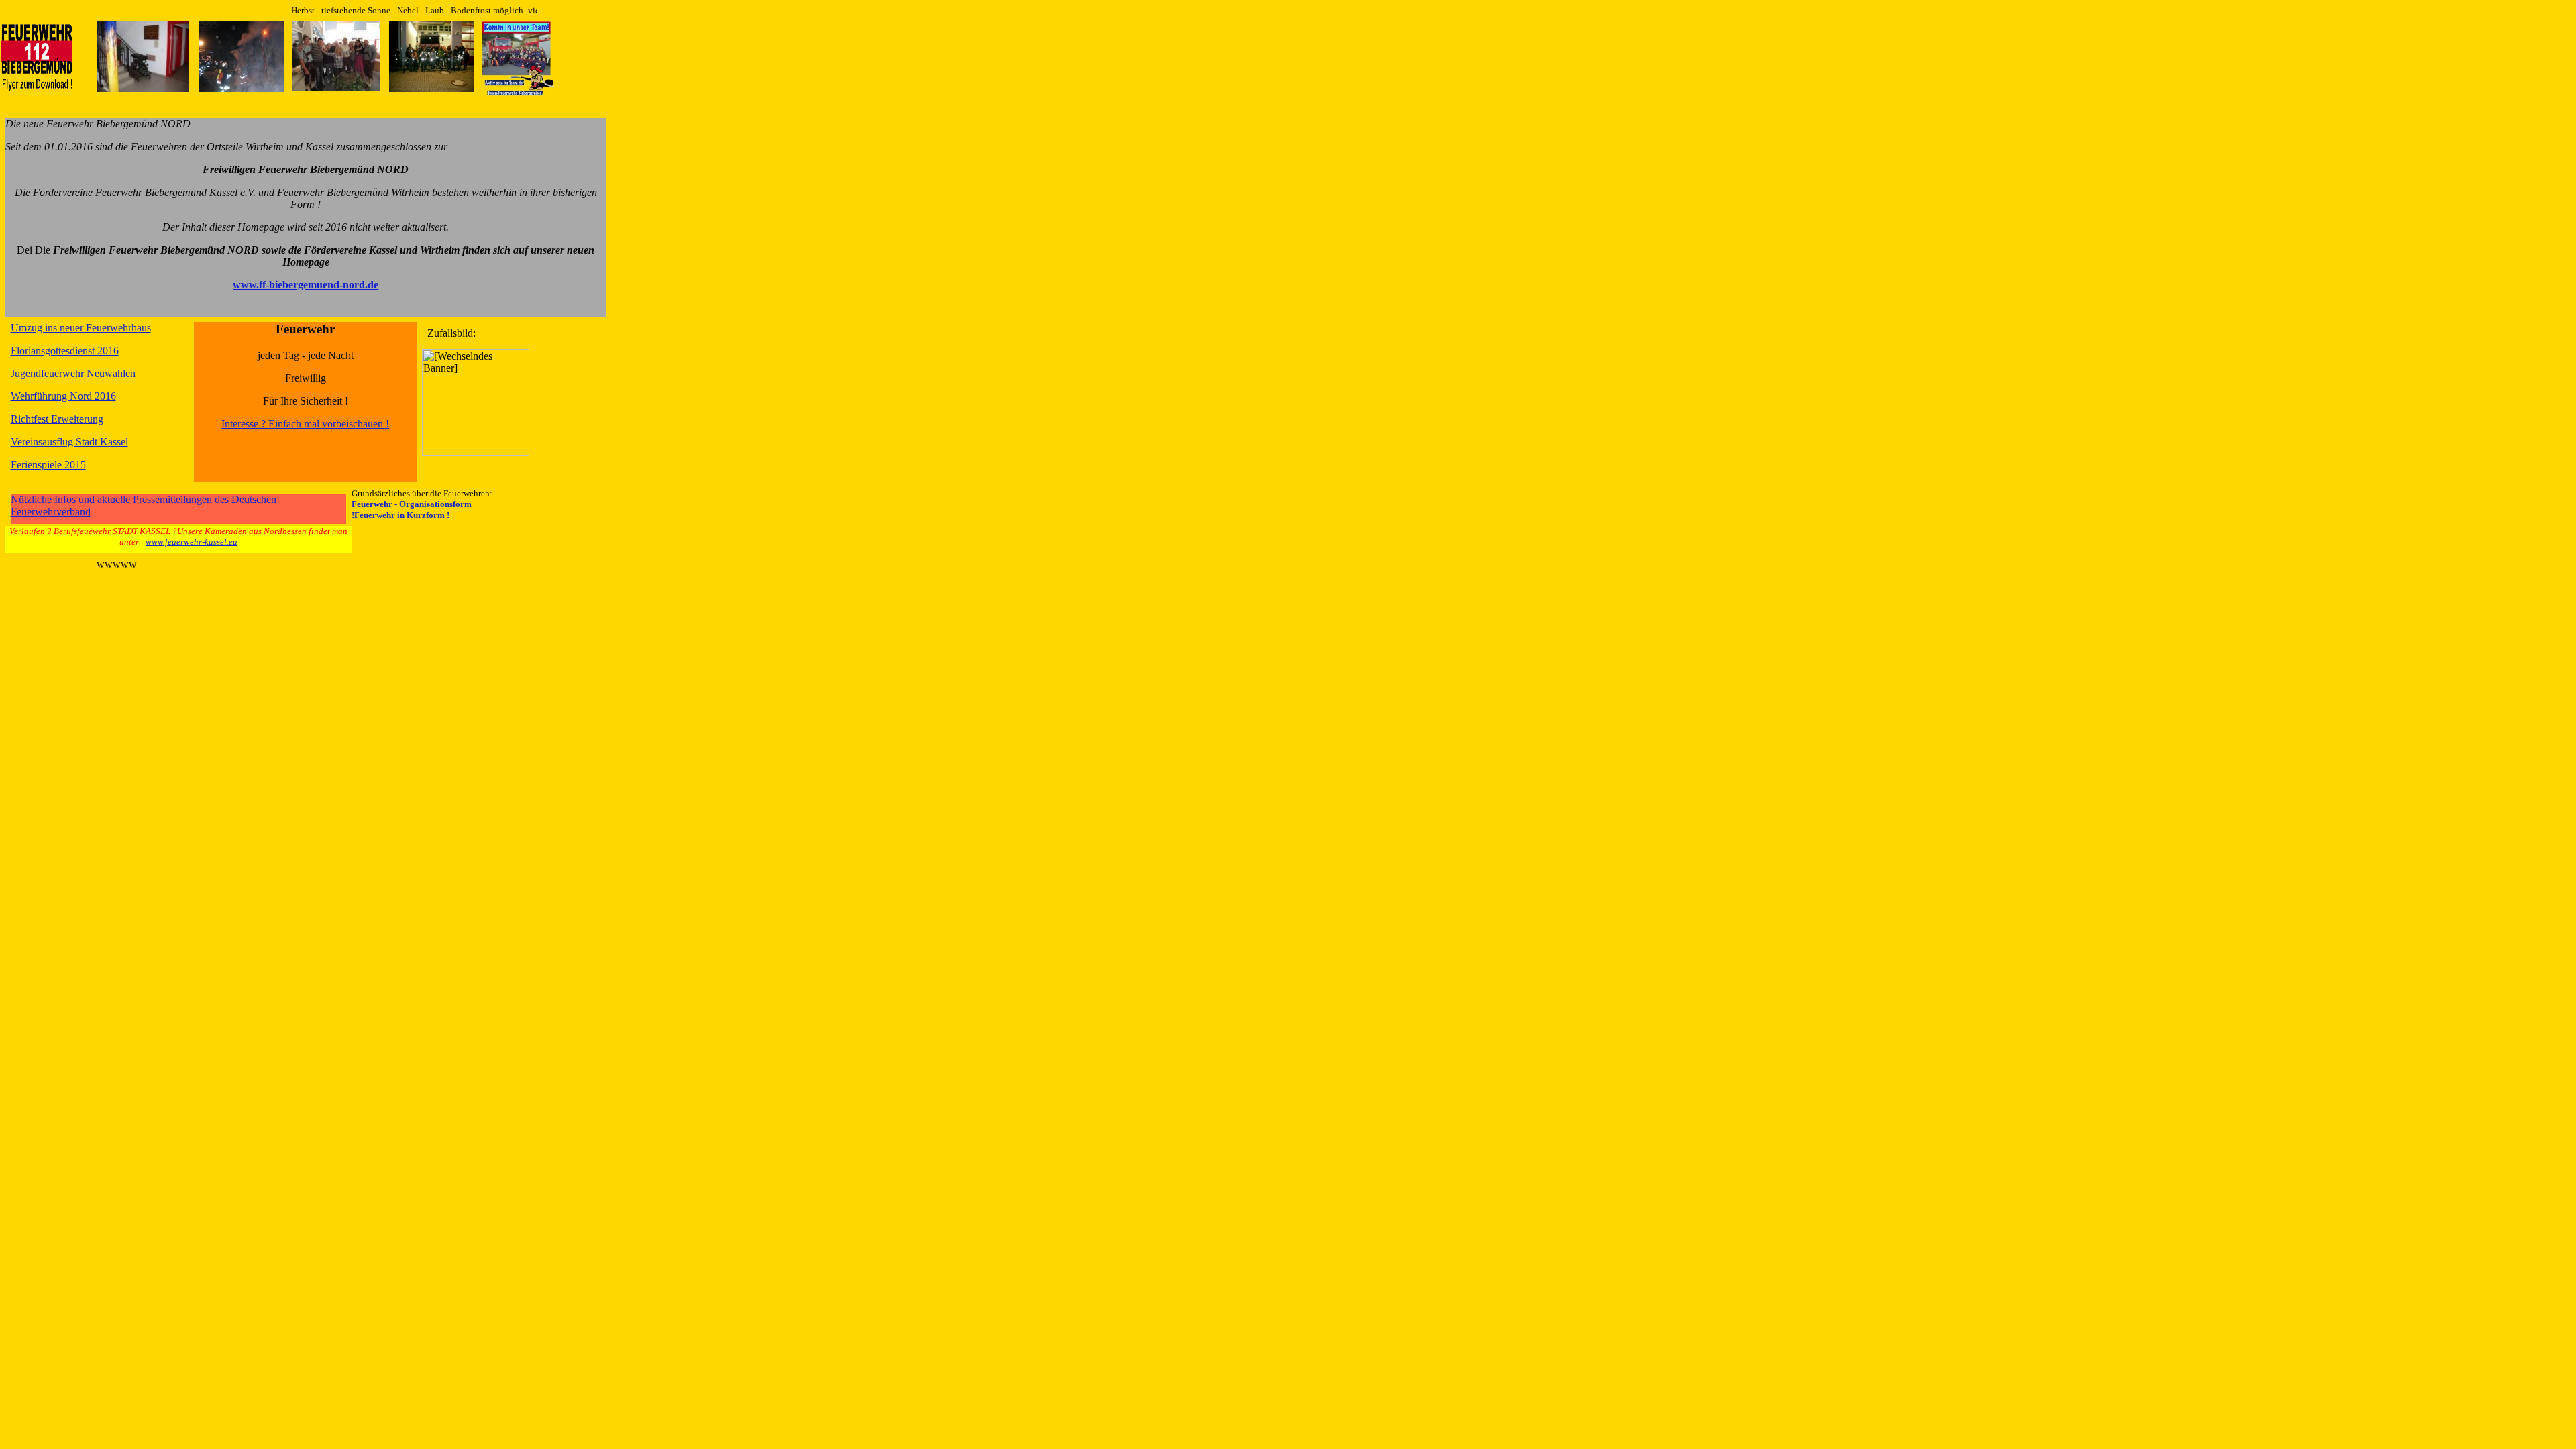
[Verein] (336, 88)
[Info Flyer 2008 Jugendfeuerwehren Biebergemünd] (518, 93)
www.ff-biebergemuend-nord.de (306, 285)
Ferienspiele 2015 (48, 465)
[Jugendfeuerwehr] (431, 88)
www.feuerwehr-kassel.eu (192, 542)
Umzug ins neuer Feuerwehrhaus (81, 328)
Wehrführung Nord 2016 (63, 396)
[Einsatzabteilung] (241, 88)
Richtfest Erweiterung (57, 419)
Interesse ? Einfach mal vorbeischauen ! (305, 424)
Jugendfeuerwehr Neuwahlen (73, 373)
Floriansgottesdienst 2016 (65, 351)
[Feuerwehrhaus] (143, 88)
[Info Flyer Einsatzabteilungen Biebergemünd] (37, 88)
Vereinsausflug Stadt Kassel (69, 442)
